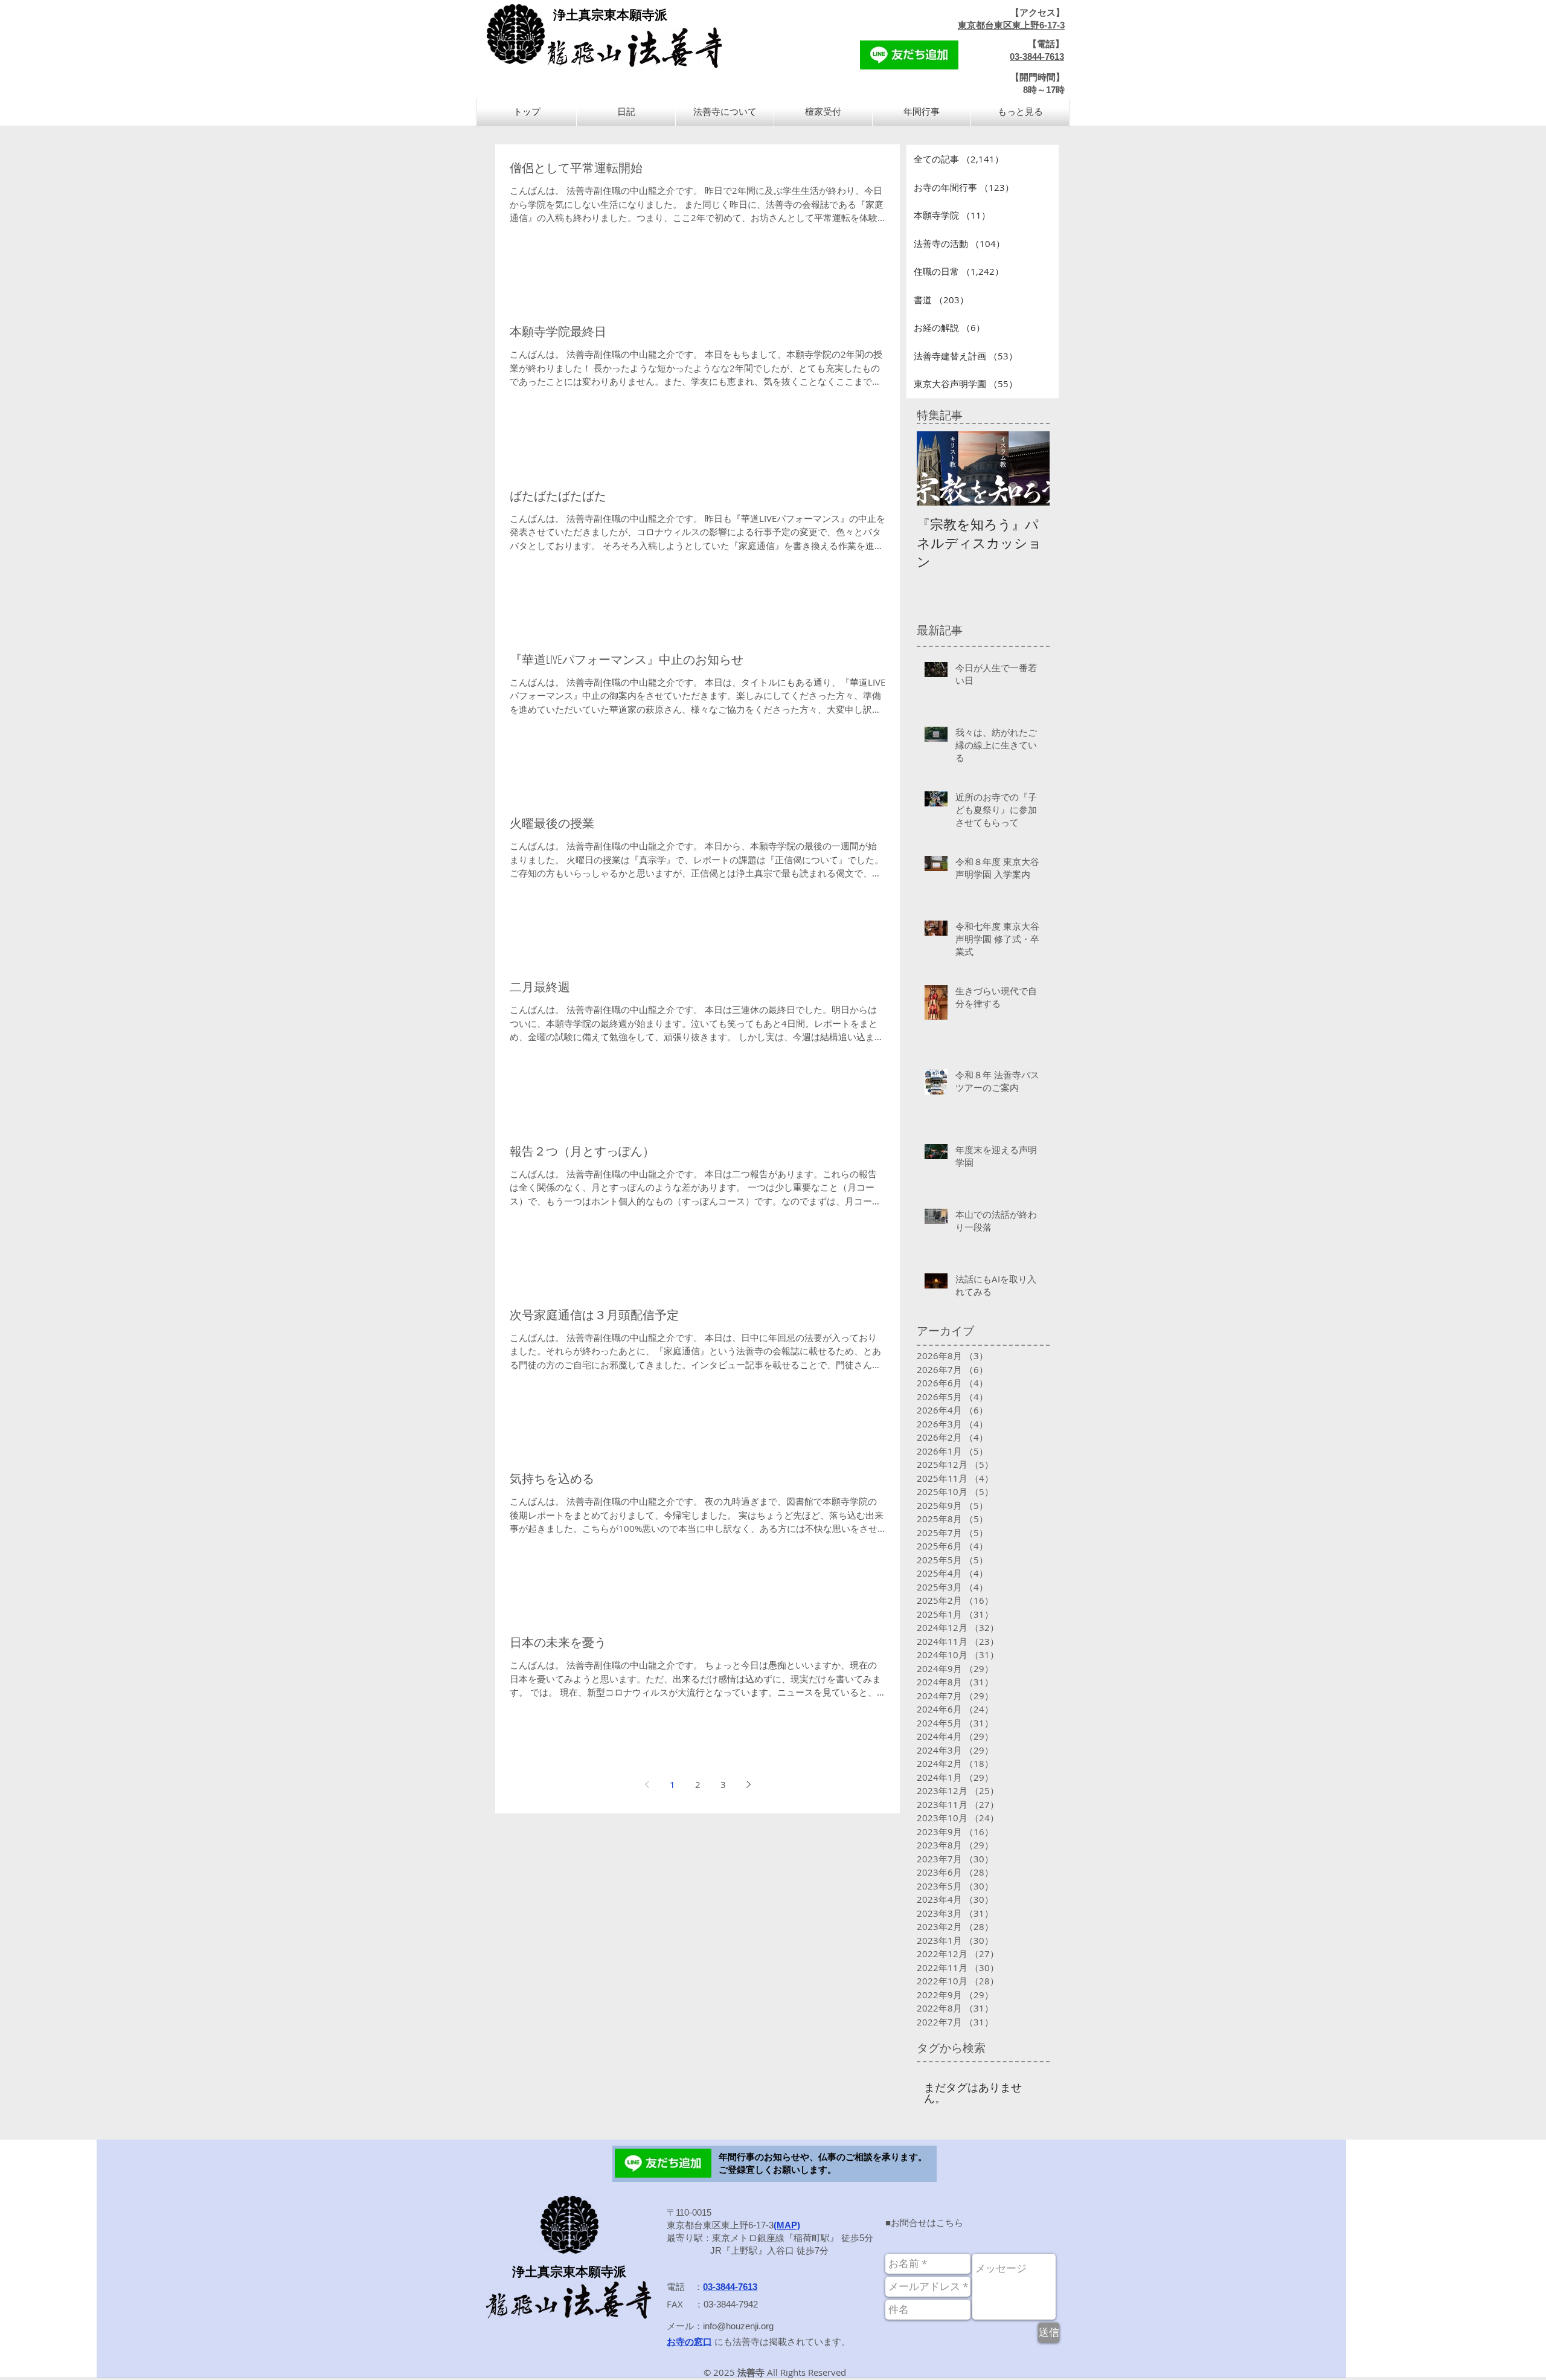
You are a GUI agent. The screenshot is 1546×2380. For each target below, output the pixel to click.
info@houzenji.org (738, 2326)
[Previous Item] (936, 468)
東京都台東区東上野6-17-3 (1011, 25)
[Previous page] (647, 1784)
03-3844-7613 (1037, 56)
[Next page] (748, 1784)
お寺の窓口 (689, 2342)
